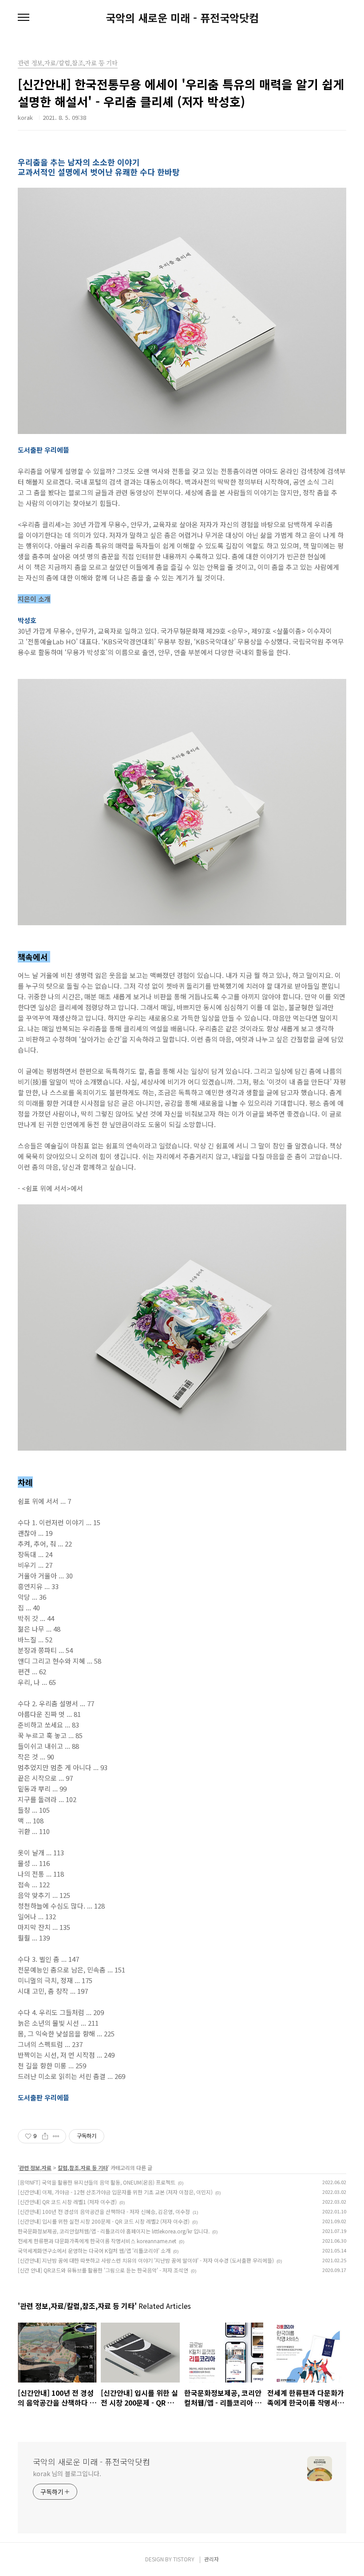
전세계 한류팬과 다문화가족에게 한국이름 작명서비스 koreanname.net (97, 2241)
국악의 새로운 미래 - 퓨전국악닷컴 (182, 18)
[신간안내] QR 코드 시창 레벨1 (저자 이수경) (67, 2202)
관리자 (212, 2559)
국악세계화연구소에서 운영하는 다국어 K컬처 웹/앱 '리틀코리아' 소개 (94, 2251)
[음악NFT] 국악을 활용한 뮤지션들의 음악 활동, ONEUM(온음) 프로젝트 (97, 2182)
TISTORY (184, 2559)
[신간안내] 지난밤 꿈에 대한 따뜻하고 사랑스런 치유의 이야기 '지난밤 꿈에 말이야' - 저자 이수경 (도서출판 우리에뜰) (146, 2260)
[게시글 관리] (56, 2136)
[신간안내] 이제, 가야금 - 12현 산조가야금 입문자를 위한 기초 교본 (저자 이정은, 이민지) (115, 2192)
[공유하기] (45, 2136)
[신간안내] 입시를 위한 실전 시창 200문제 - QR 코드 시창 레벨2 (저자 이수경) (104, 2221)
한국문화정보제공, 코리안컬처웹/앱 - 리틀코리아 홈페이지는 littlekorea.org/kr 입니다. (114, 2231)
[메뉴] (24, 18)
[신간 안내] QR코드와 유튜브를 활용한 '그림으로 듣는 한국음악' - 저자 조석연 (103, 2270)
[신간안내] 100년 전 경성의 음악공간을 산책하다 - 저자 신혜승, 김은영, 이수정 (104, 2211)
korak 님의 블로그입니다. (67, 2473)
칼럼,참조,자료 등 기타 (83, 2168)
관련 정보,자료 (35, 2168)
